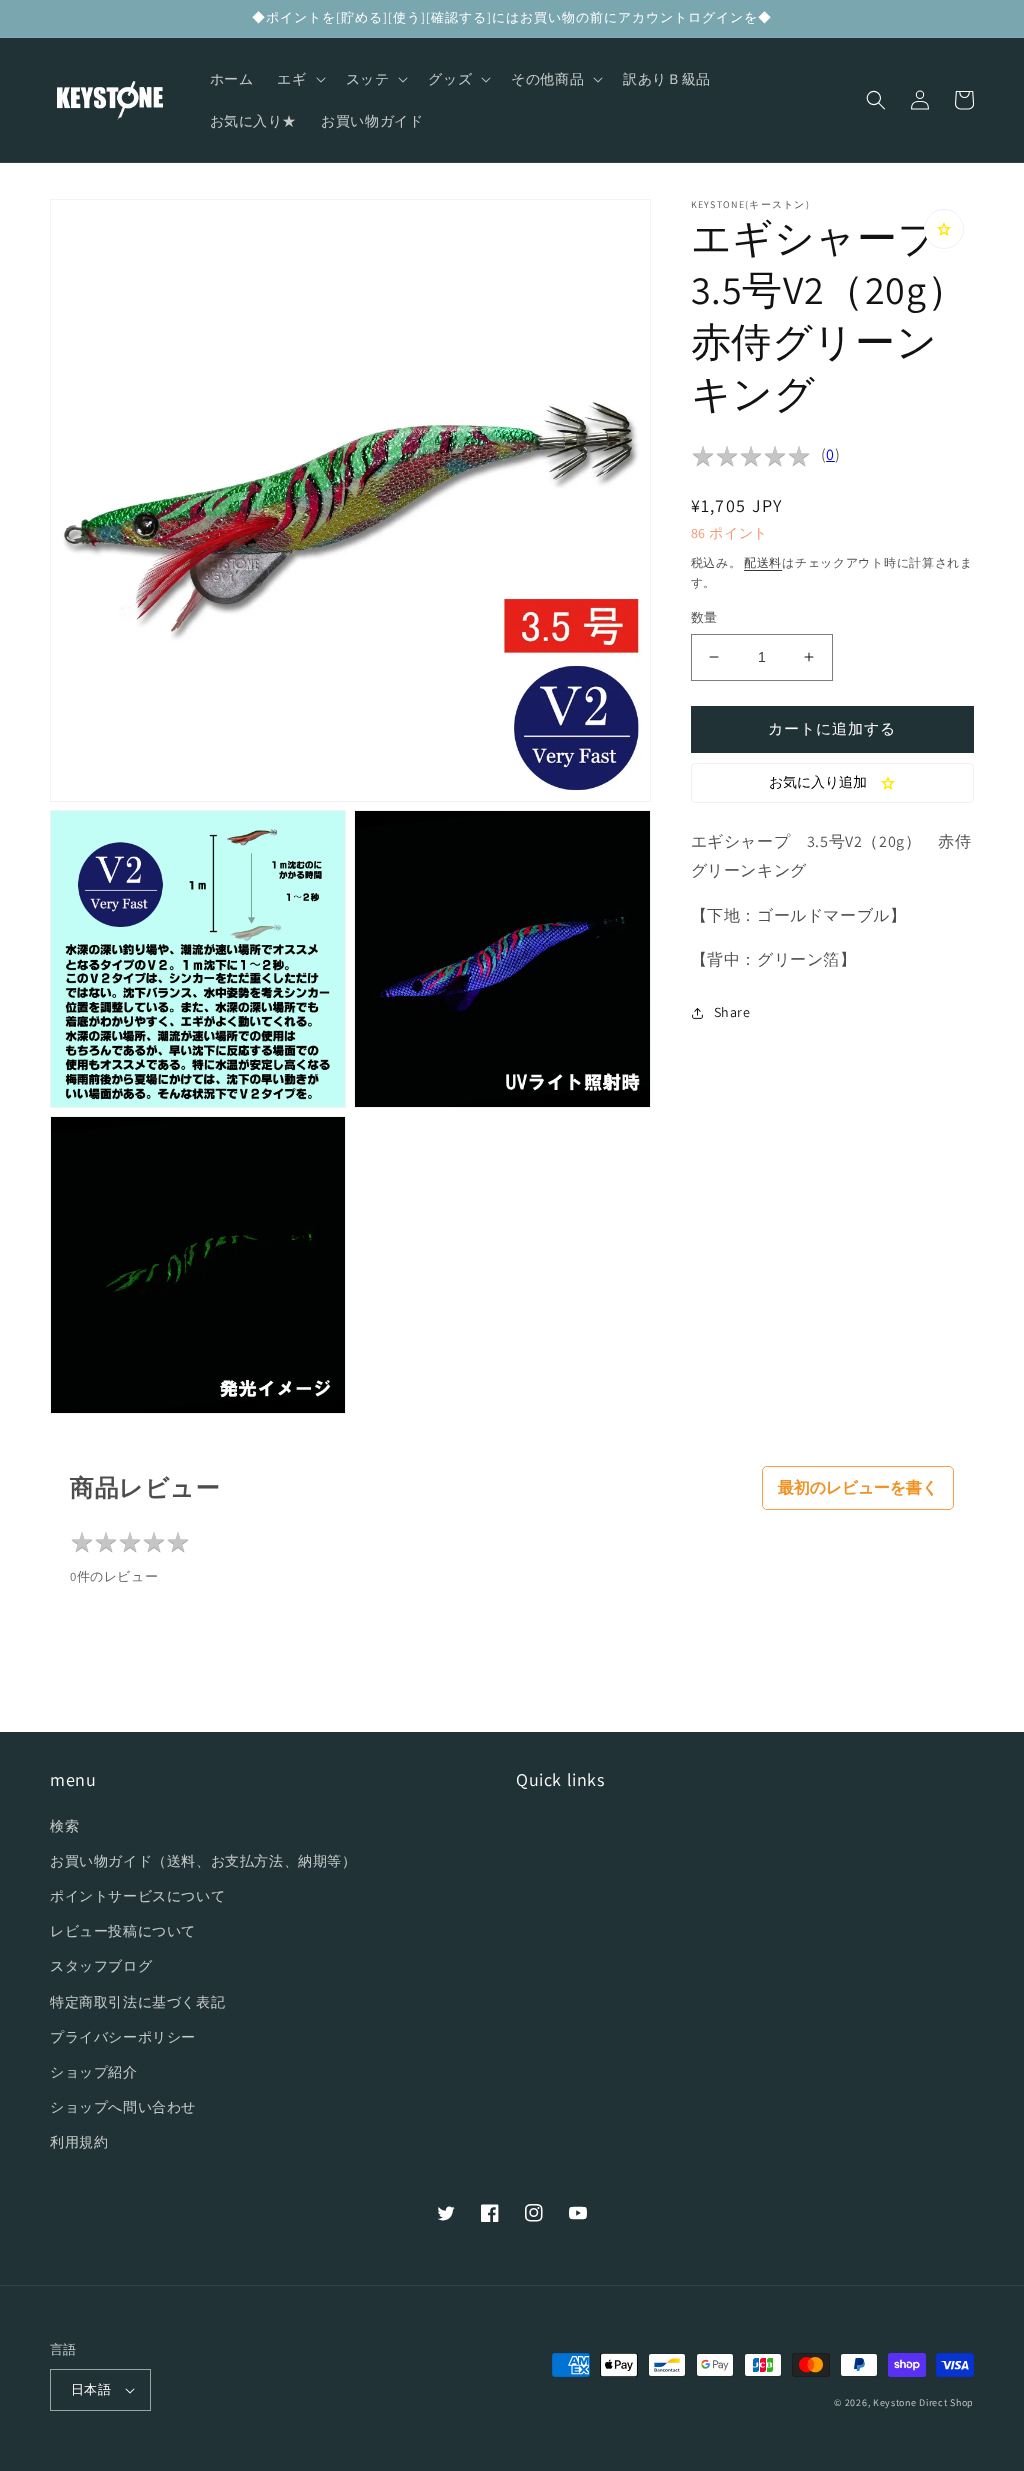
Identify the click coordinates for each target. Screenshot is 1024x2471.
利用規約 (79, 2142)
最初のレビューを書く (858, 1487)
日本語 (91, 2389)
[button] (299, 79)
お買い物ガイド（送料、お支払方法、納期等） (203, 1861)
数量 (704, 617)
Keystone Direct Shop (923, 2402)
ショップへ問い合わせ (123, 2107)
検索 (64, 1826)
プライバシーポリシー (123, 2037)
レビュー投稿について (123, 1931)
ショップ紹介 (94, 2072)
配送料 (763, 562)
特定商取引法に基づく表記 (137, 2002)
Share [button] (732, 1012)
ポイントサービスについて (137, 1896)
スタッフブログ (101, 1966)
